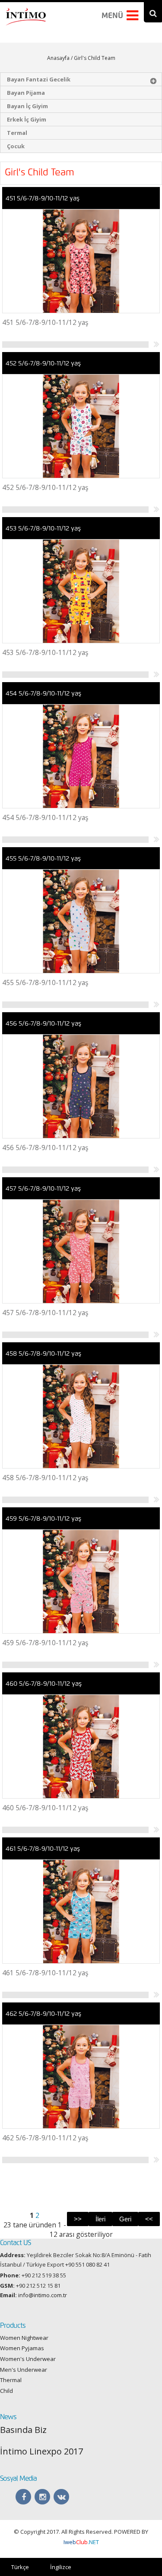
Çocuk (16, 146)
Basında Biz (23, 2430)
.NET (81, 2542)
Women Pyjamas (22, 2348)
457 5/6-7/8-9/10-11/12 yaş (43, 1188)
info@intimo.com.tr (43, 2295)
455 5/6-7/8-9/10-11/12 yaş (43, 858)
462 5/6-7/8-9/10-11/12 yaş (43, 2014)
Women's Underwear (28, 2359)
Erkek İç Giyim (27, 119)
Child (6, 2391)
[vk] (61, 2497)
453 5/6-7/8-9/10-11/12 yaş (43, 528)
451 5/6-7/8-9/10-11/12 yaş (43, 198)
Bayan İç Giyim (27, 106)
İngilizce (61, 2567)
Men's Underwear (24, 2370)
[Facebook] (23, 2497)
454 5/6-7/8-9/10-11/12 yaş (43, 693)
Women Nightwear (24, 2338)
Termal (17, 133)
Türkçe (20, 2567)
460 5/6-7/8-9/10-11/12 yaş (44, 1684)
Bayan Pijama (26, 93)
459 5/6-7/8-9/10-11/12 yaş (43, 1519)
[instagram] (42, 2497)
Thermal (11, 2380)
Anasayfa (58, 58)
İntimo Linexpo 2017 (41, 2451)
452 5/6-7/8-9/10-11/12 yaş (43, 363)
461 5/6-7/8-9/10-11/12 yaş (43, 1849)
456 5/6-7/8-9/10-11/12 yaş (43, 1023)
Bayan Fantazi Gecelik (39, 79)
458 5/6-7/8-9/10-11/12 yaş (43, 1353)
